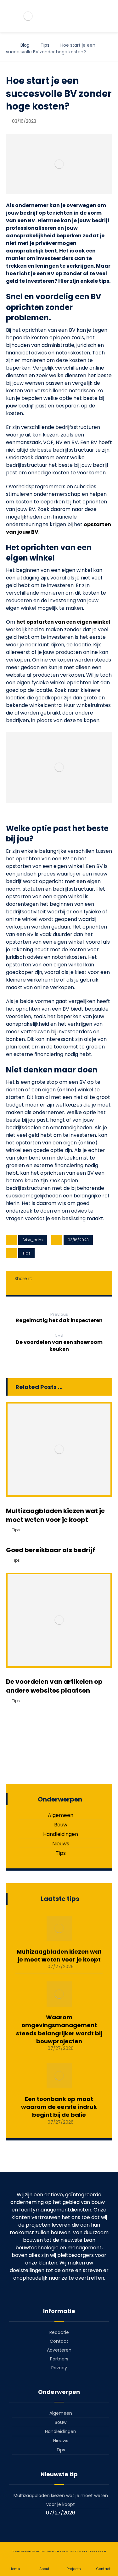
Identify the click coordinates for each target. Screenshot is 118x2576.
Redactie (59, 2332)
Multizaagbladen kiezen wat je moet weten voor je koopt (59, 1956)
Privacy (59, 2368)
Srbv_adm (33, 1240)
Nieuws (61, 1844)
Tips (26, 1253)
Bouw (61, 1825)
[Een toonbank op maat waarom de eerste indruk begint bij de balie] (59, 2076)
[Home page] (8, 45)
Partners (59, 2359)
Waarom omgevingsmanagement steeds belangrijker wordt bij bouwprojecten (59, 2029)
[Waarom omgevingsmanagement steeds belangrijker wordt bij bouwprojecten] (59, 1994)
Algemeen (61, 1815)
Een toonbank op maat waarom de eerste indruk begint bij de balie (59, 2107)
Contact (59, 2341)
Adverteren (59, 2350)
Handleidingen (61, 1834)
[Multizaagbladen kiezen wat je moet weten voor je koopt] (59, 1928)
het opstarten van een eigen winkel (63, 622)
